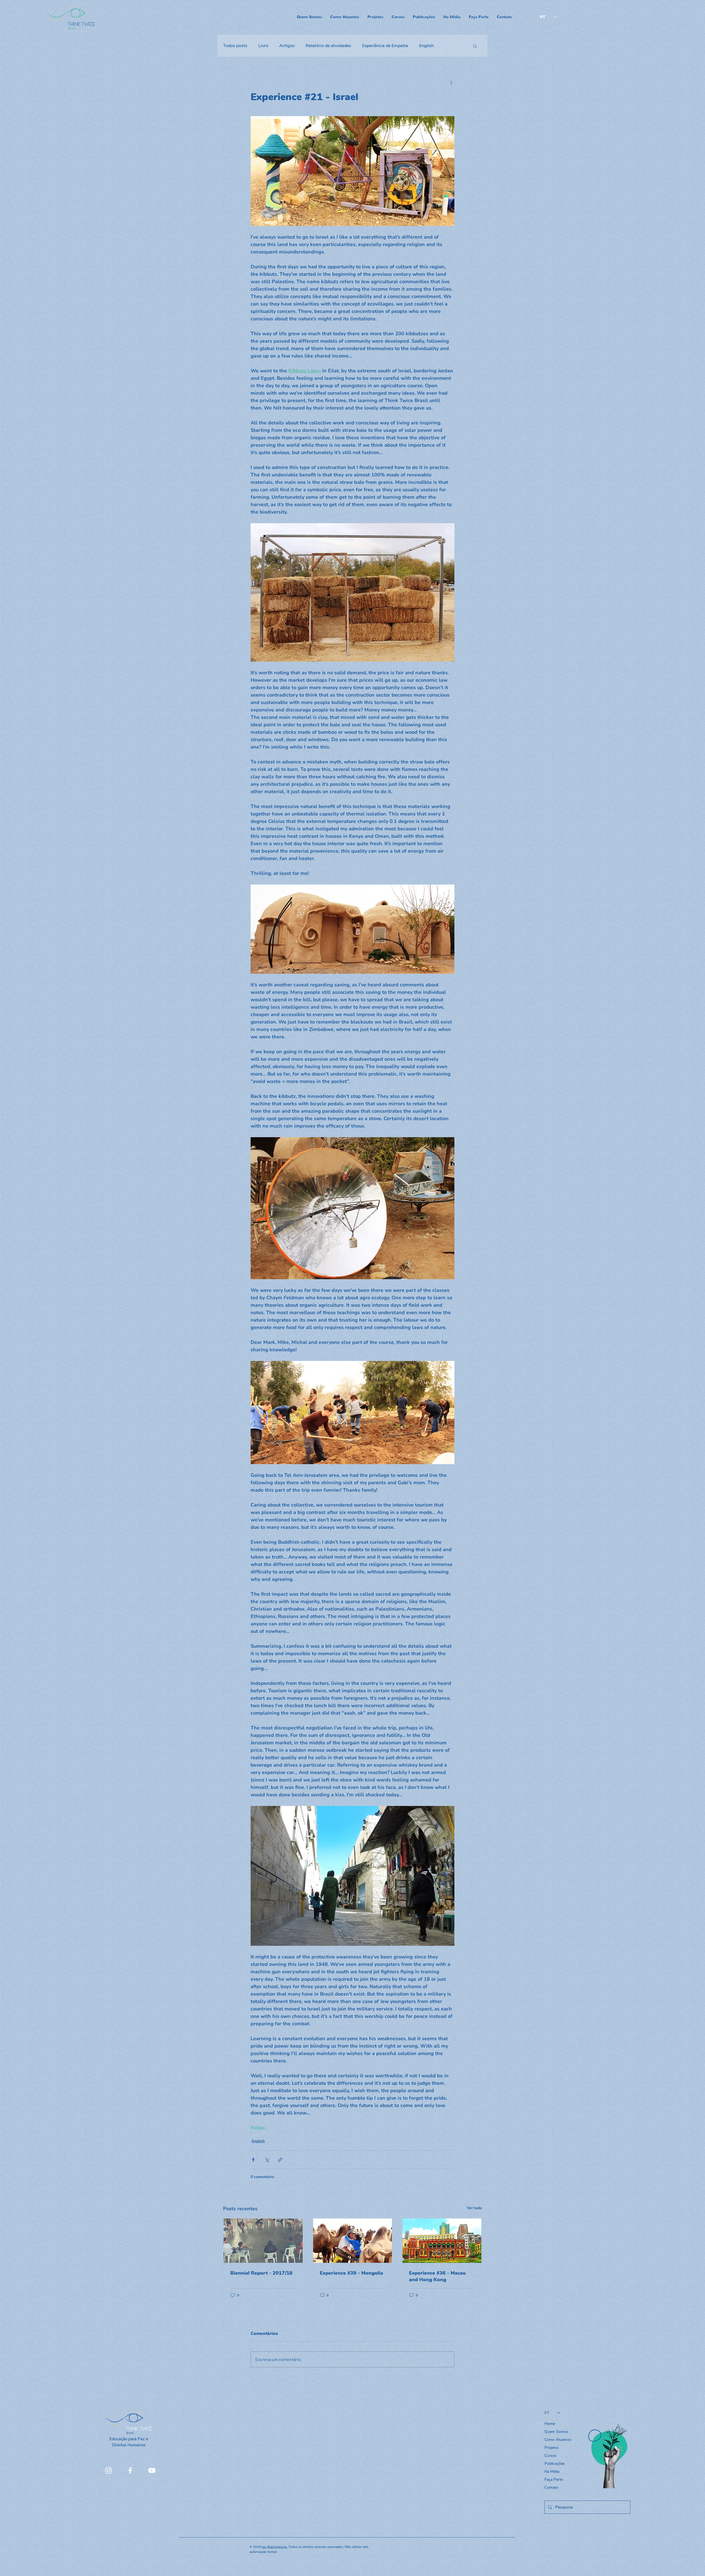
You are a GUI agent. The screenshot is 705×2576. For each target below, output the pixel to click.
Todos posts (235, 46)
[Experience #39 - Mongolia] (353, 2241)
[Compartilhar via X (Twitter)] (267, 2160)
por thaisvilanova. (275, 2547)
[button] (475, 46)
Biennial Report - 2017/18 (261, 2273)
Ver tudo (474, 2208)
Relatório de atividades (328, 46)
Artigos (287, 46)
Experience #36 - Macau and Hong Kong (437, 2276)
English (426, 46)
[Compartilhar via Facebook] (253, 2160)
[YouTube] (152, 2470)
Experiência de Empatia (385, 46)
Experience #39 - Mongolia (351, 2273)
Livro (263, 46)
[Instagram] (108, 2470)
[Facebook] (130, 2470)
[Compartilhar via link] (280, 2160)
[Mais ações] (451, 83)
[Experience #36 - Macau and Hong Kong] (442, 2241)
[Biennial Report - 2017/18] (263, 2241)
